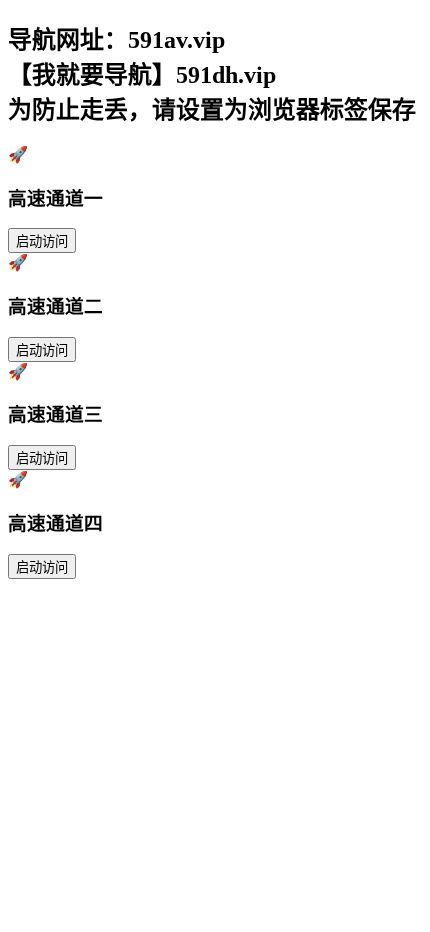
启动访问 (42, 241)
